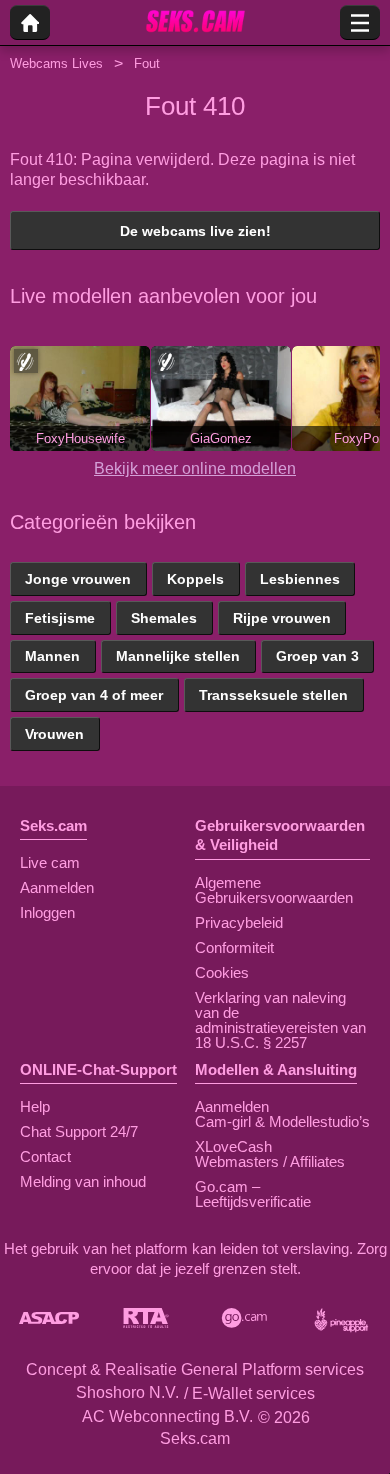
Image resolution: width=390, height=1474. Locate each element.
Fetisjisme (60, 618)
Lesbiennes (300, 579)
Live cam (50, 862)
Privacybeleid (239, 922)
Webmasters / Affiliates (270, 1161)
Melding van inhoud (83, 1181)
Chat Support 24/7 (79, 1131)
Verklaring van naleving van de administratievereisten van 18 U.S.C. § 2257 (280, 1020)
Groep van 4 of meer (94, 695)
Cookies (222, 972)
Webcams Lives (56, 63)
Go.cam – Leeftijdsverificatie (253, 1194)
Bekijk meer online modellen (195, 468)
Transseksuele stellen (273, 695)
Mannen (52, 656)
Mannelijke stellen (178, 656)
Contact (45, 1156)
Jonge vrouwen (78, 579)
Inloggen (47, 912)
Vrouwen (54, 734)
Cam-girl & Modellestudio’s (282, 1121)
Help (35, 1106)
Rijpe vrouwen (282, 618)
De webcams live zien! (195, 231)
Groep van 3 (317, 656)
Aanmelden (57, 887)
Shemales (164, 618)
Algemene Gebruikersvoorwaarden (274, 890)
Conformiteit (234, 947)
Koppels (195, 579)
